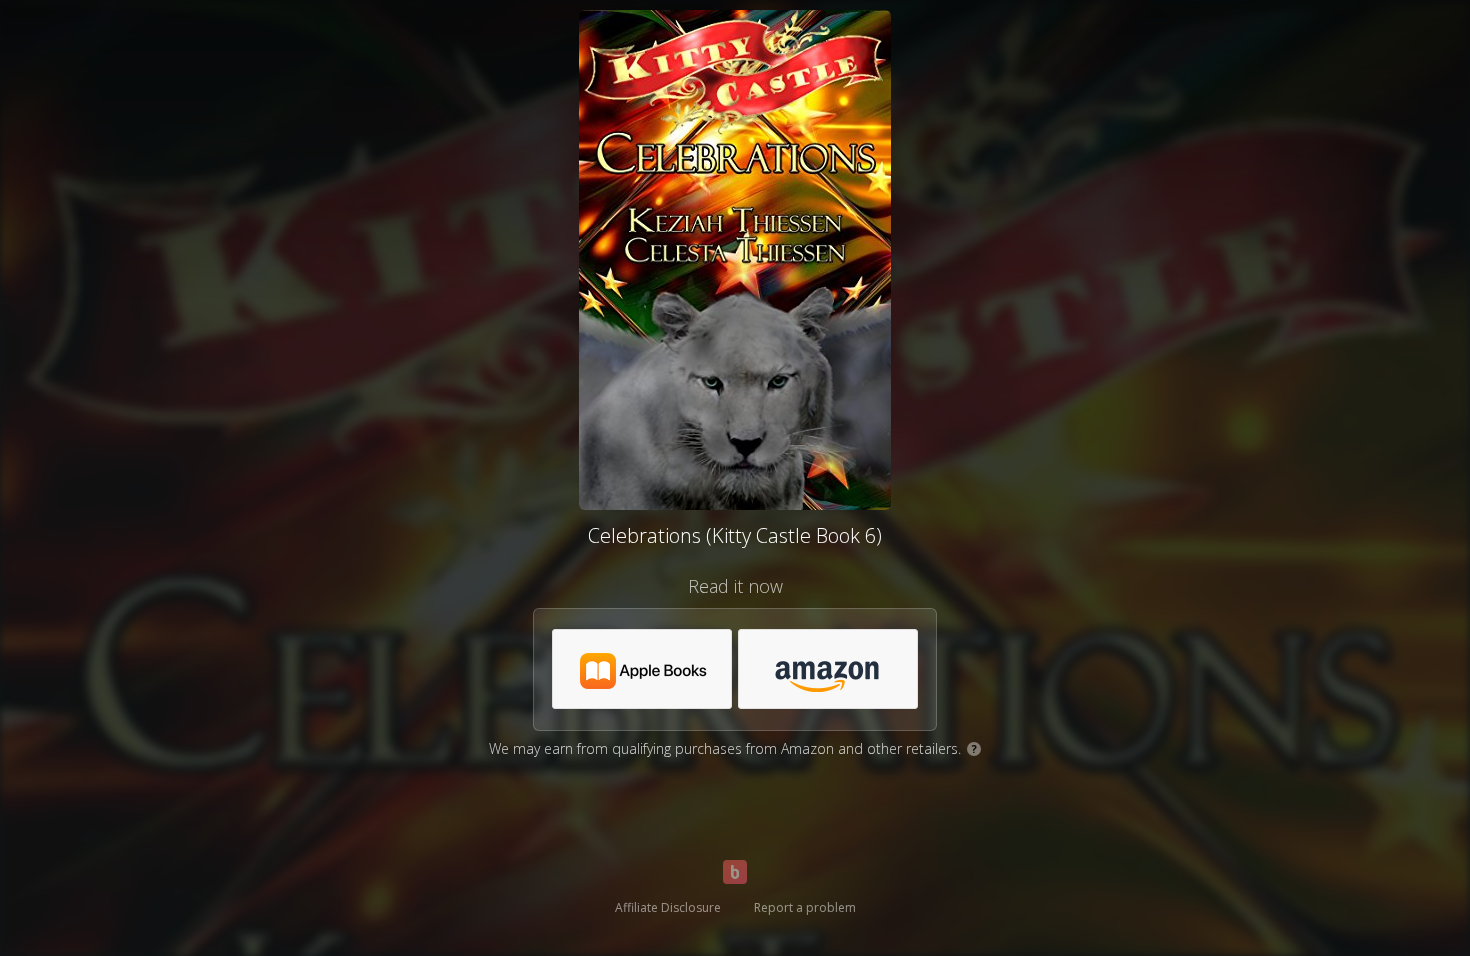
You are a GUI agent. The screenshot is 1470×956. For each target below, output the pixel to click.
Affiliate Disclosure (668, 907)
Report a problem (805, 907)
